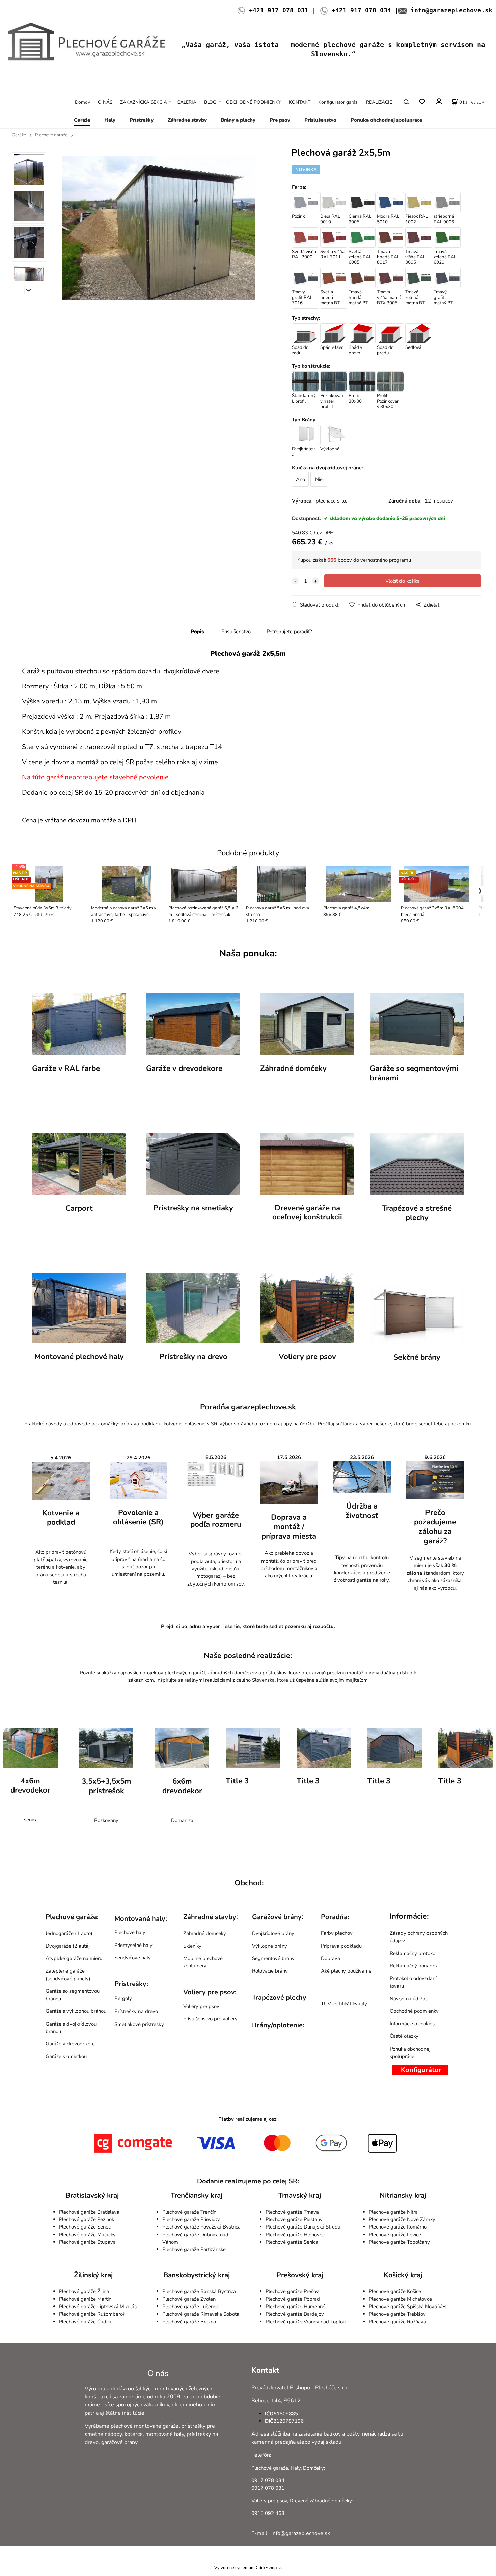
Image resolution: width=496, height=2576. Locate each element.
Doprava (330, 1958)
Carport (79, 1208)
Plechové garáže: (72, 1917)
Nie (319, 479)
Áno (300, 479)
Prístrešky (142, 120)
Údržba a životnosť (362, 1511)
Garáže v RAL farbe (66, 1068)
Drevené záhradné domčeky (321, 2501)
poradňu (191, 1626)
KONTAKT (300, 102)
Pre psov (280, 120)
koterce (134, 2434)
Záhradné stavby (187, 120)
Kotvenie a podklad (61, 1518)
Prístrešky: (131, 1984)
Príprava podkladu (341, 1946)
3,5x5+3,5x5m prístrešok (106, 1786)
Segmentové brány (273, 1958)
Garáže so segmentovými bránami (414, 1073)
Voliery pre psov (307, 1356)
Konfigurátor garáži (338, 102)
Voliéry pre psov (201, 2006)
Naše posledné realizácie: (248, 1656)
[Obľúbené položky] (422, 102)
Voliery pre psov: (210, 1992)
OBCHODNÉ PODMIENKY (254, 102)
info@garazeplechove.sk (451, 10)
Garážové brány (277, 1917)
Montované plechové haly (79, 1356)
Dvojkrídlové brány (273, 1933)
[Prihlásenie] (438, 101)
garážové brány (119, 2442)
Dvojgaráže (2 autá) (68, 1946)
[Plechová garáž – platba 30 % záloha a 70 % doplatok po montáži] (435, 1480)
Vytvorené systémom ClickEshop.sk (248, 2567)
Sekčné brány (417, 1357)
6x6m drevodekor (182, 1786)
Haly (110, 120)
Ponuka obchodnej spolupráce (386, 120)
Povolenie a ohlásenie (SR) (138, 1517)
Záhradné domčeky (293, 1068)
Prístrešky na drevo (193, 1356)
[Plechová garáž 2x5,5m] (159, 228)
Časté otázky (404, 2036)
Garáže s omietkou (66, 2056)
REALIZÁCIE (379, 102)
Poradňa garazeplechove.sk (248, 1407)
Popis (197, 632)
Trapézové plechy (279, 1997)
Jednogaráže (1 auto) (69, 1933)
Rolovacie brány (270, 1971)
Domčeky (313, 2468)
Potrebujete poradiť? (289, 632)
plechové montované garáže (145, 2426)
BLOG (210, 102)
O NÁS (105, 102)
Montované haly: (141, 1919)
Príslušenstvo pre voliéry (210, 2019)
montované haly (165, 2434)
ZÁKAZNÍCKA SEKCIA (144, 102)
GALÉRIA (187, 102)
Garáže (82, 120)
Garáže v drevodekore (184, 1068)
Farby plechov (337, 1933)
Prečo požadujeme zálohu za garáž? (435, 1527)
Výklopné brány (270, 1946)
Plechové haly (130, 1932)
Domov (82, 102)
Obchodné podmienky (414, 2011)
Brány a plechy (238, 120)
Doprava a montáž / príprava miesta (289, 1527)
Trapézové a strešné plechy (417, 1213)
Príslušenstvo (320, 120)
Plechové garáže (51, 135)
